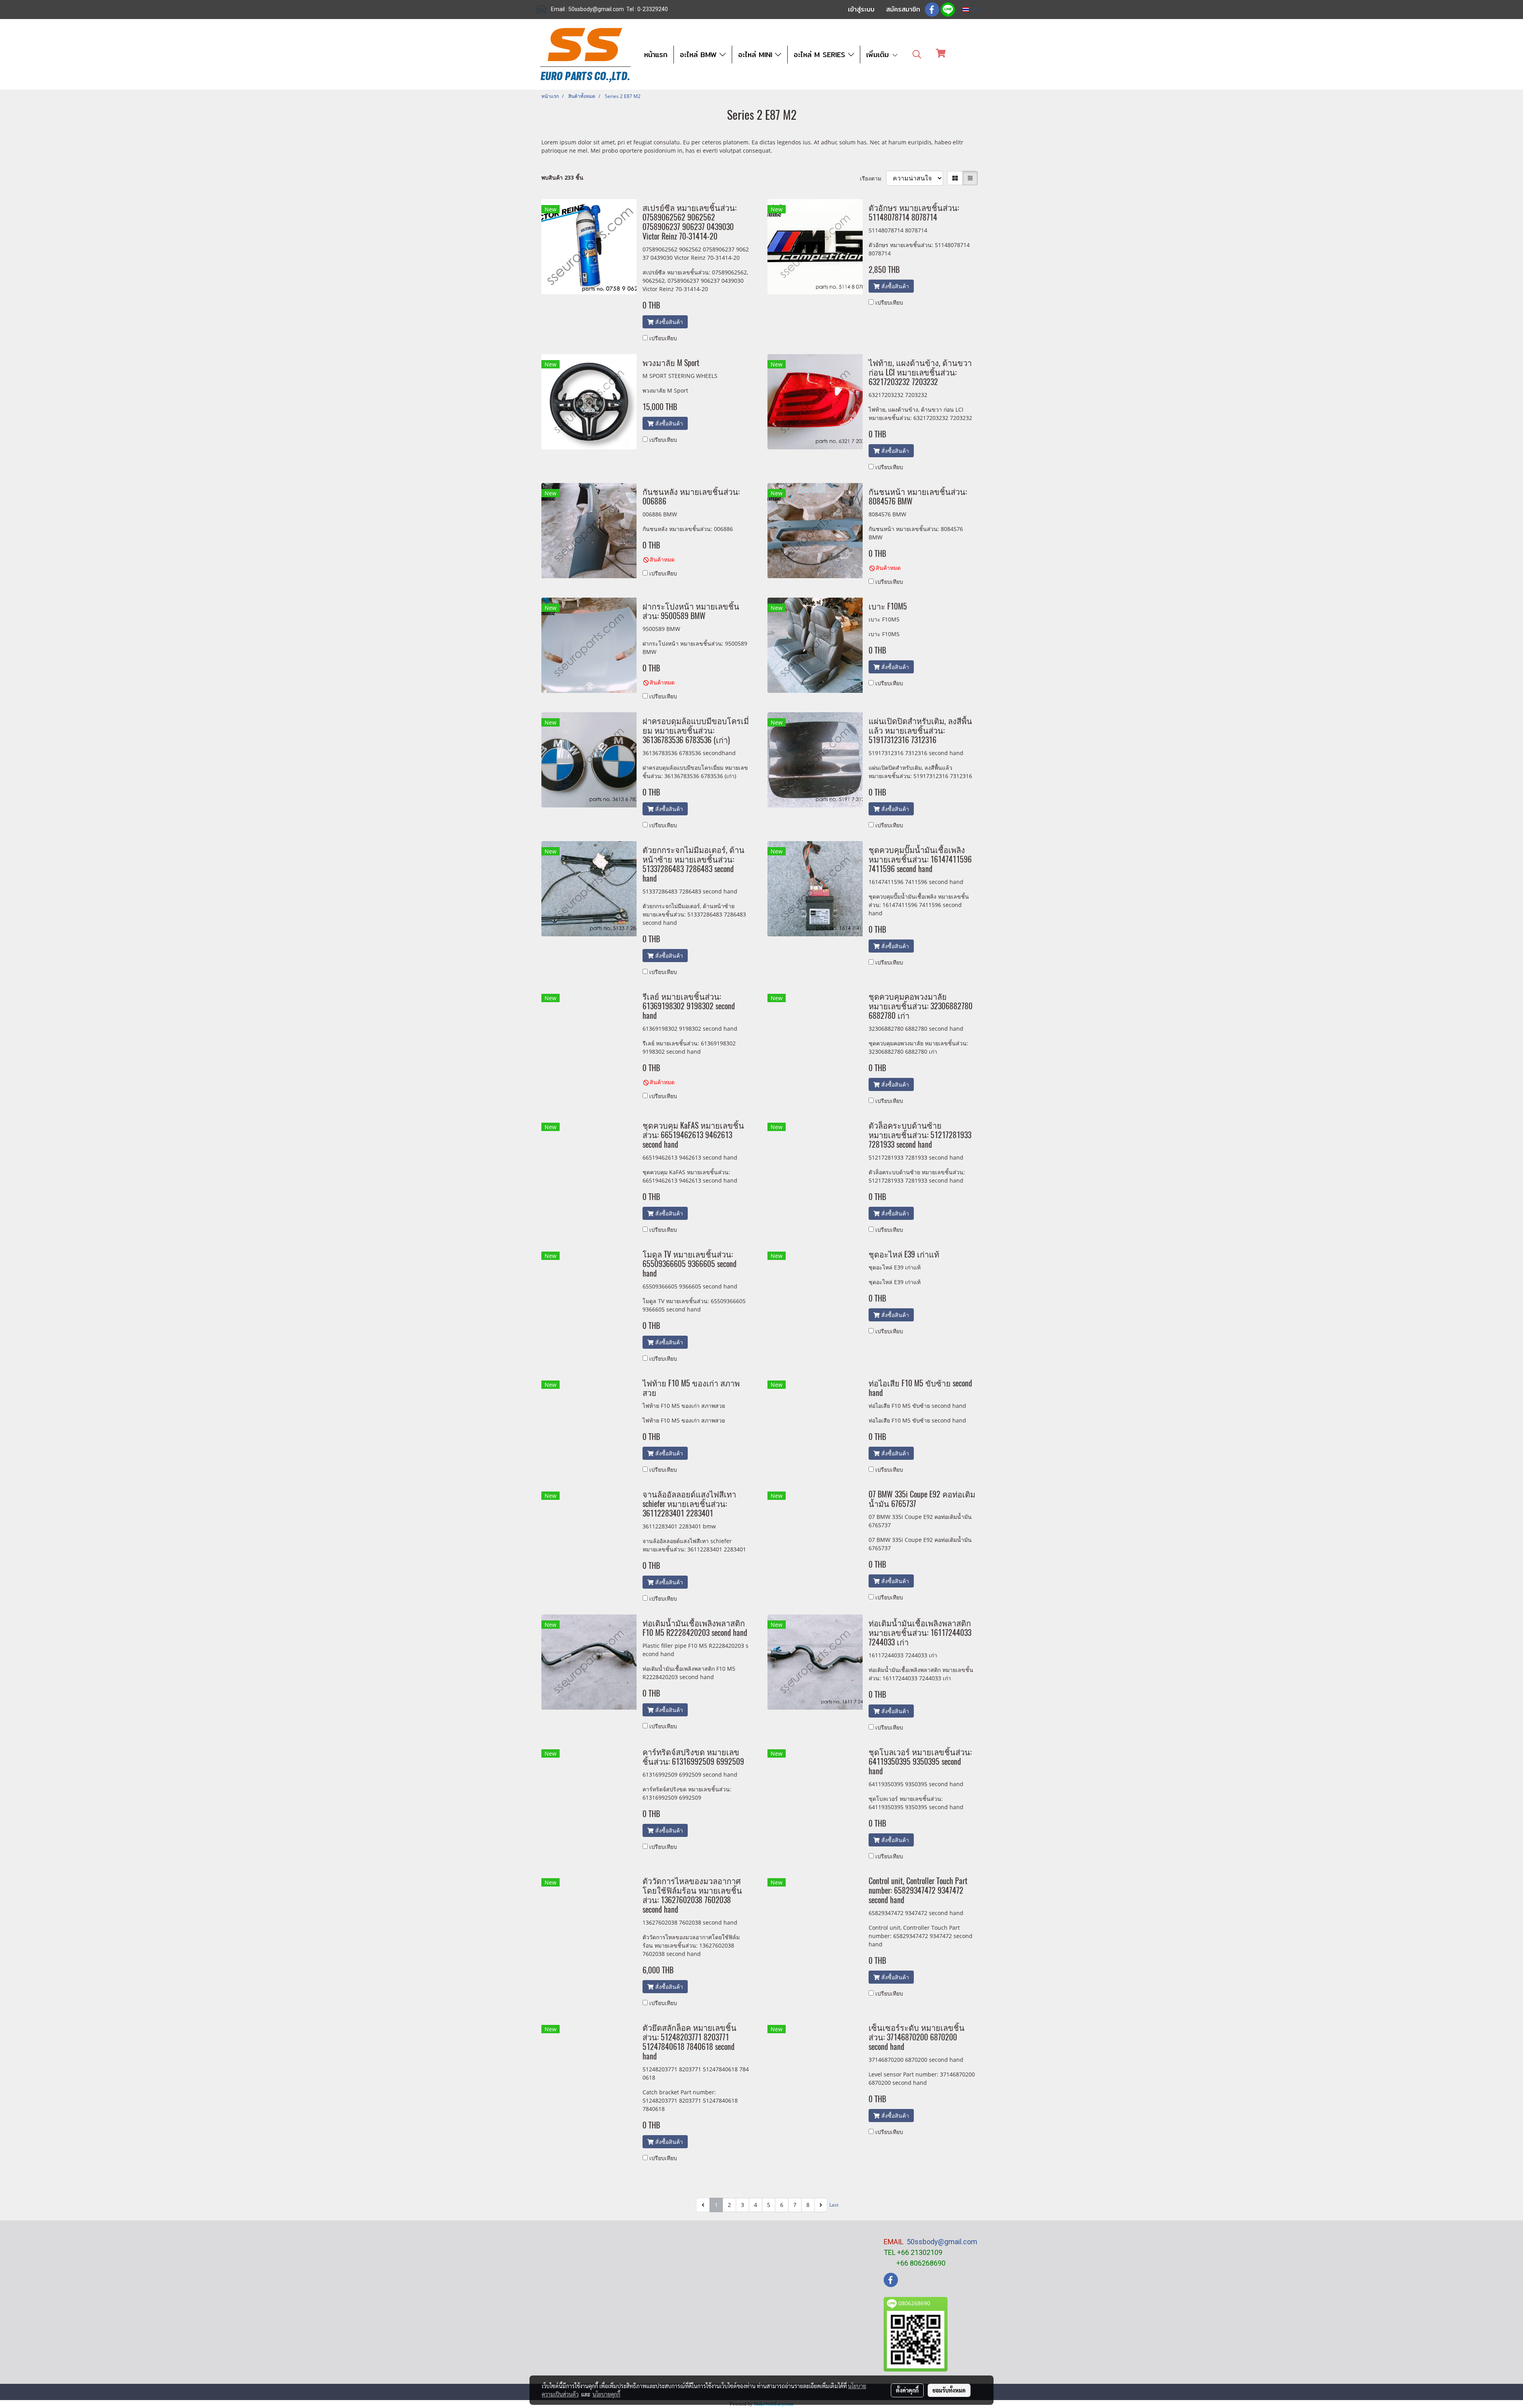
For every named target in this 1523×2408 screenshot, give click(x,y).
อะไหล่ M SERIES (821, 55)
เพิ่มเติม (879, 55)
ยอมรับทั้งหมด (949, 2390)
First (690, 2205)
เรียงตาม (873, 178)
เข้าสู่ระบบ (861, 9)
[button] (917, 54)
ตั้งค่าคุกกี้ (907, 2390)
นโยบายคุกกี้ (606, 2394)
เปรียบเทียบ (663, 338)
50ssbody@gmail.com (942, 2242)
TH (973, 9)
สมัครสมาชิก (903, 9)
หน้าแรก (656, 55)
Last (834, 2205)
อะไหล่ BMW (700, 55)
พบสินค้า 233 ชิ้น (562, 177)
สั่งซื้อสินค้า (668, 322)
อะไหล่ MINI (757, 55)
